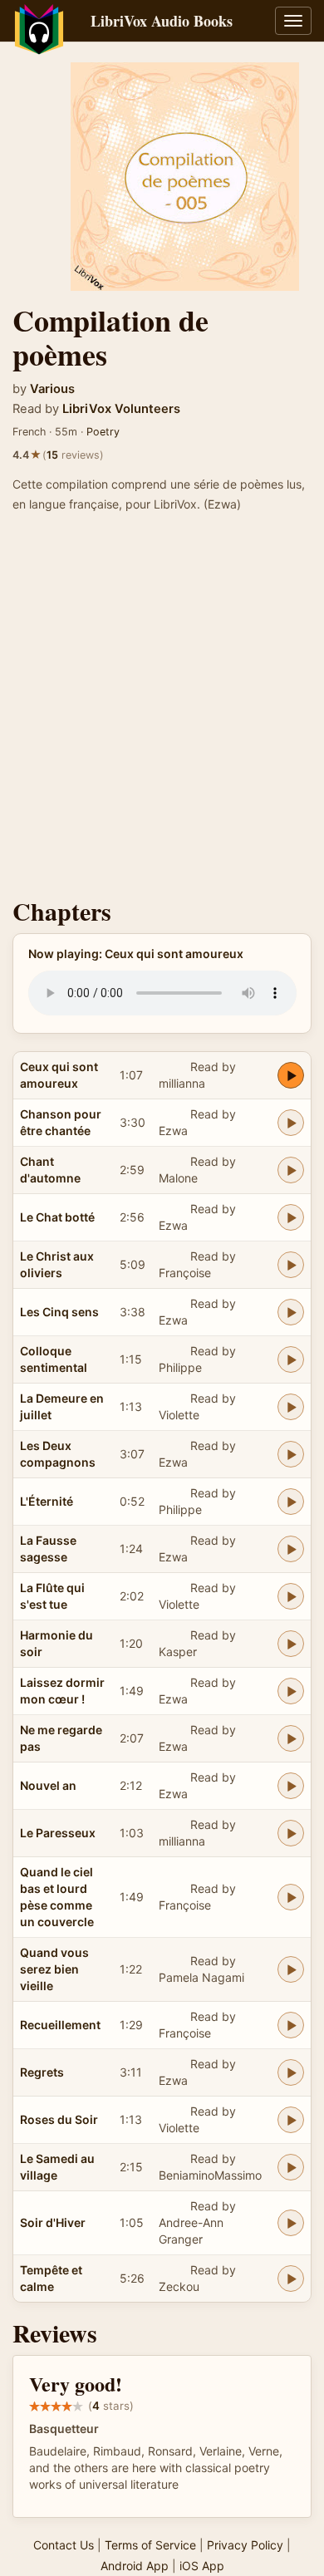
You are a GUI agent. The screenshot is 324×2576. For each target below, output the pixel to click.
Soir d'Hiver (53, 2222)
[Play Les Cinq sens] (291, 1312)
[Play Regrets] (291, 2072)
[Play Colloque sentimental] (291, 1359)
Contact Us (64, 2545)
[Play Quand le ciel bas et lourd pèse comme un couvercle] (291, 1897)
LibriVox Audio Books (162, 21)
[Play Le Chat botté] (291, 1217)
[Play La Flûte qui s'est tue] (291, 1596)
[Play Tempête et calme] (291, 2279)
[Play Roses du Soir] (291, 2120)
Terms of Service (150, 2545)
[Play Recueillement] (291, 2025)
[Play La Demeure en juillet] (291, 1407)
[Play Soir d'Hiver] (291, 2223)
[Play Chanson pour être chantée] (291, 1123)
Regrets (42, 2072)
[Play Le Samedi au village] (291, 2167)
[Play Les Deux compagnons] (291, 1454)
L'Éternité (47, 1501)
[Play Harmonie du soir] (291, 1644)
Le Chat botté (57, 1217)
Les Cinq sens (59, 1312)
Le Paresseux (58, 1833)
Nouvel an (48, 1785)
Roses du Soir (59, 2119)
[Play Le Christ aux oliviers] (291, 1265)
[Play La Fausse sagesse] (291, 1549)
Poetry (103, 432)
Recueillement (60, 2025)
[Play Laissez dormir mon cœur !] (291, 1691)
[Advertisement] (162, 710)
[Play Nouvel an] (291, 1786)
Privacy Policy (245, 2545)
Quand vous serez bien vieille (54, 1969)
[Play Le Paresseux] (291, 1833)
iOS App (202, 2566)
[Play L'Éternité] (291, 1502)
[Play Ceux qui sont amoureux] (291, 1075)
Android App (135, 2566)
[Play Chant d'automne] (291, 1170)
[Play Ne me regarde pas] (291, 1738)
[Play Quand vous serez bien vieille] (291, 1969)
